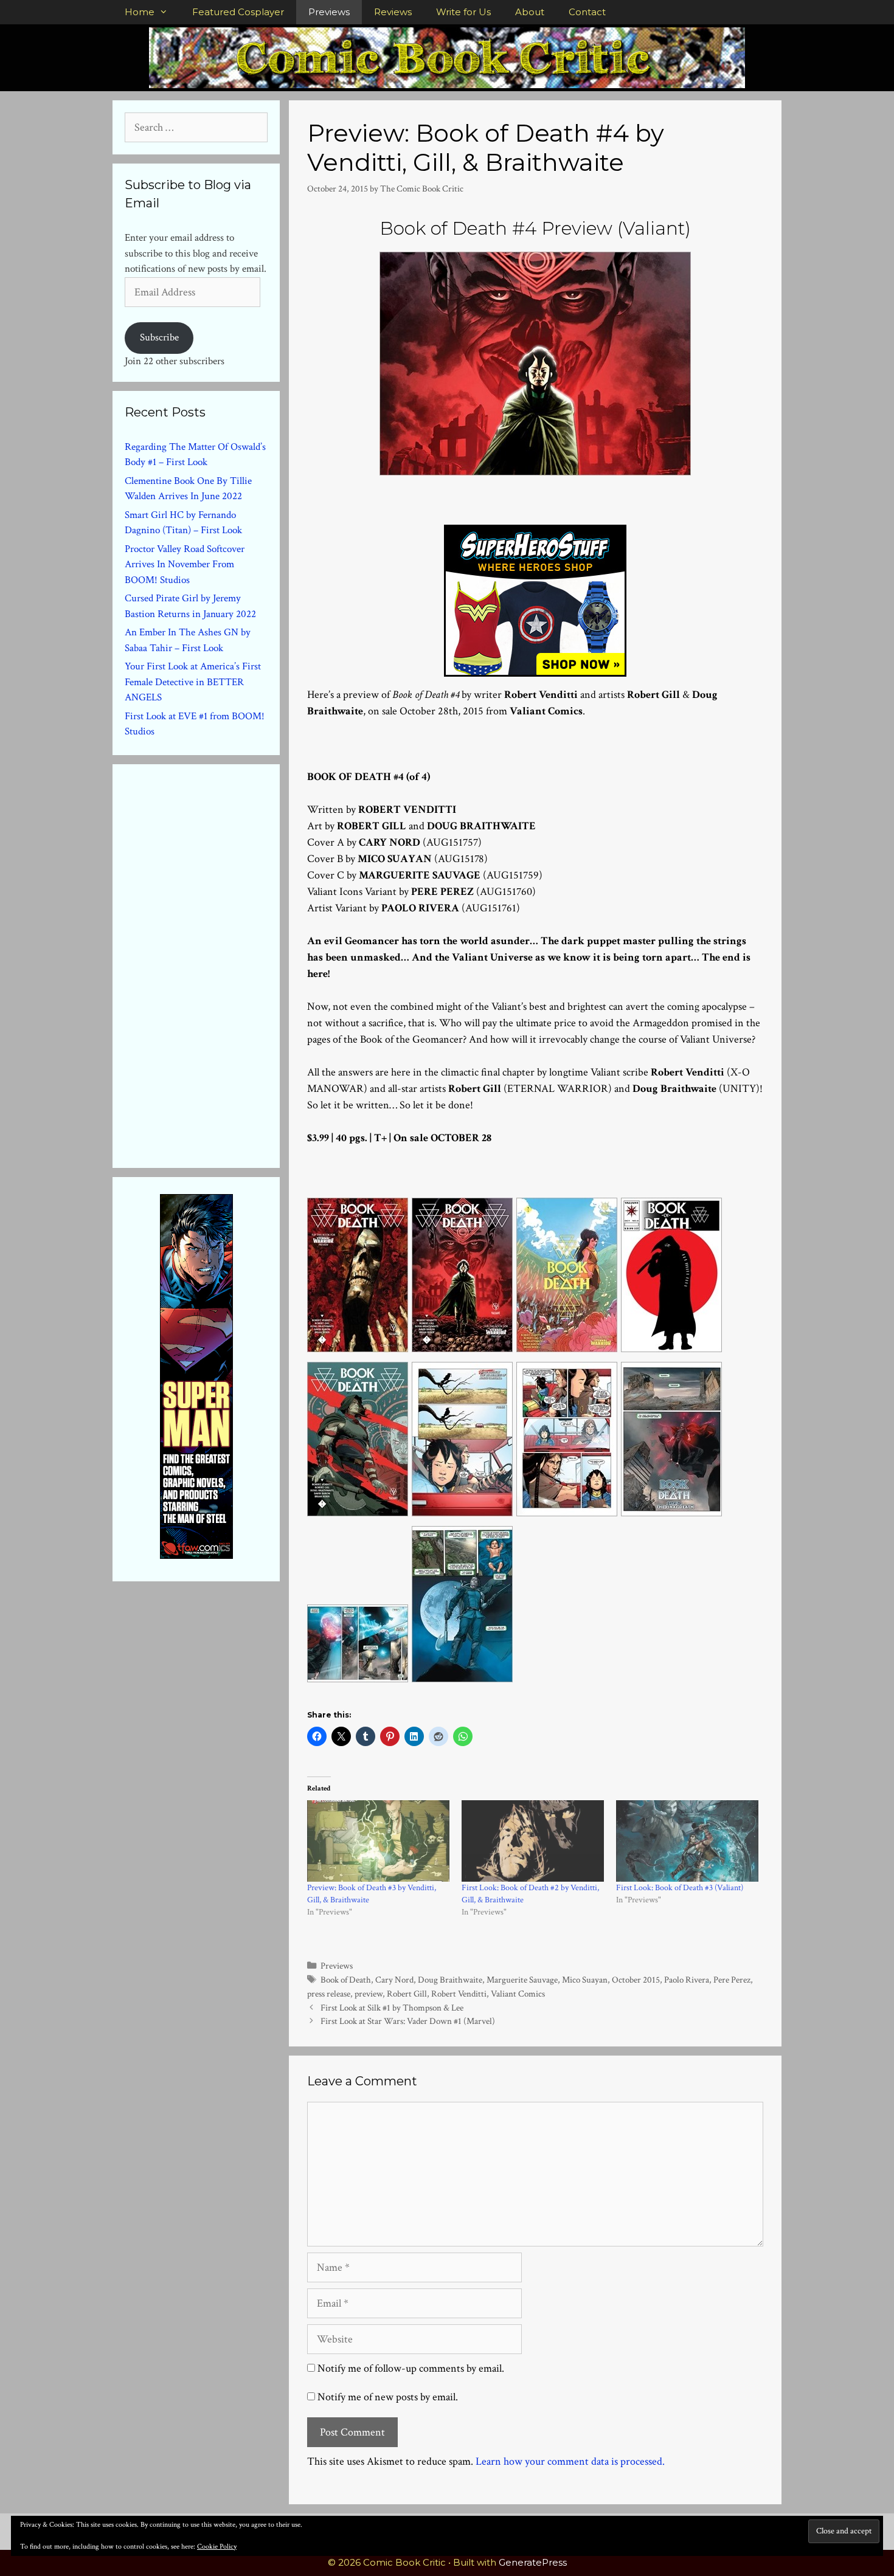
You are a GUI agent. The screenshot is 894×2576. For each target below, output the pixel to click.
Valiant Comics (518, 1994)
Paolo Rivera (687, 1980)
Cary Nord (394, 1980)
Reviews (393, 12)
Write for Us (463, 12)
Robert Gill (407, 1994)
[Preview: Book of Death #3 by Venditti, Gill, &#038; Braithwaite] (378, 1841)
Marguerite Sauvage (522, 1980)
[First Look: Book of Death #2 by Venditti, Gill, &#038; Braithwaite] (533, 1841)
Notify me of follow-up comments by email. (411, 2368)
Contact (587, 12)
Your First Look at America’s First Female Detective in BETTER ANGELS (193, 682)
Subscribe (159, 337)
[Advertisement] (216, 964)
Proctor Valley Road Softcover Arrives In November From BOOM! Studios (185, 565)
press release (329, 1994)
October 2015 (636, 1980)
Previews (329, 12)
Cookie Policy (217, 2547)
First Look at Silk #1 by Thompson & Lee (392, 2008)
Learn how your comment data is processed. (570, 2461)
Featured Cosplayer (238, 12)
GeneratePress (533, 2562)
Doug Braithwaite (450, 1980)
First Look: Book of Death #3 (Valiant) (680, 1888)
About (530, 12)
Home (140, 12)
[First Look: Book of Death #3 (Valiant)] (687, 1841)
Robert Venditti (459, 1994)
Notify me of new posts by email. (388, 2397)
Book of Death (346, 1980)
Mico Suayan (585, 1980)
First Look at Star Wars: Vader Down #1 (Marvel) (408, 2021)
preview (369, 1994)
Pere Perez (732, 1980)
